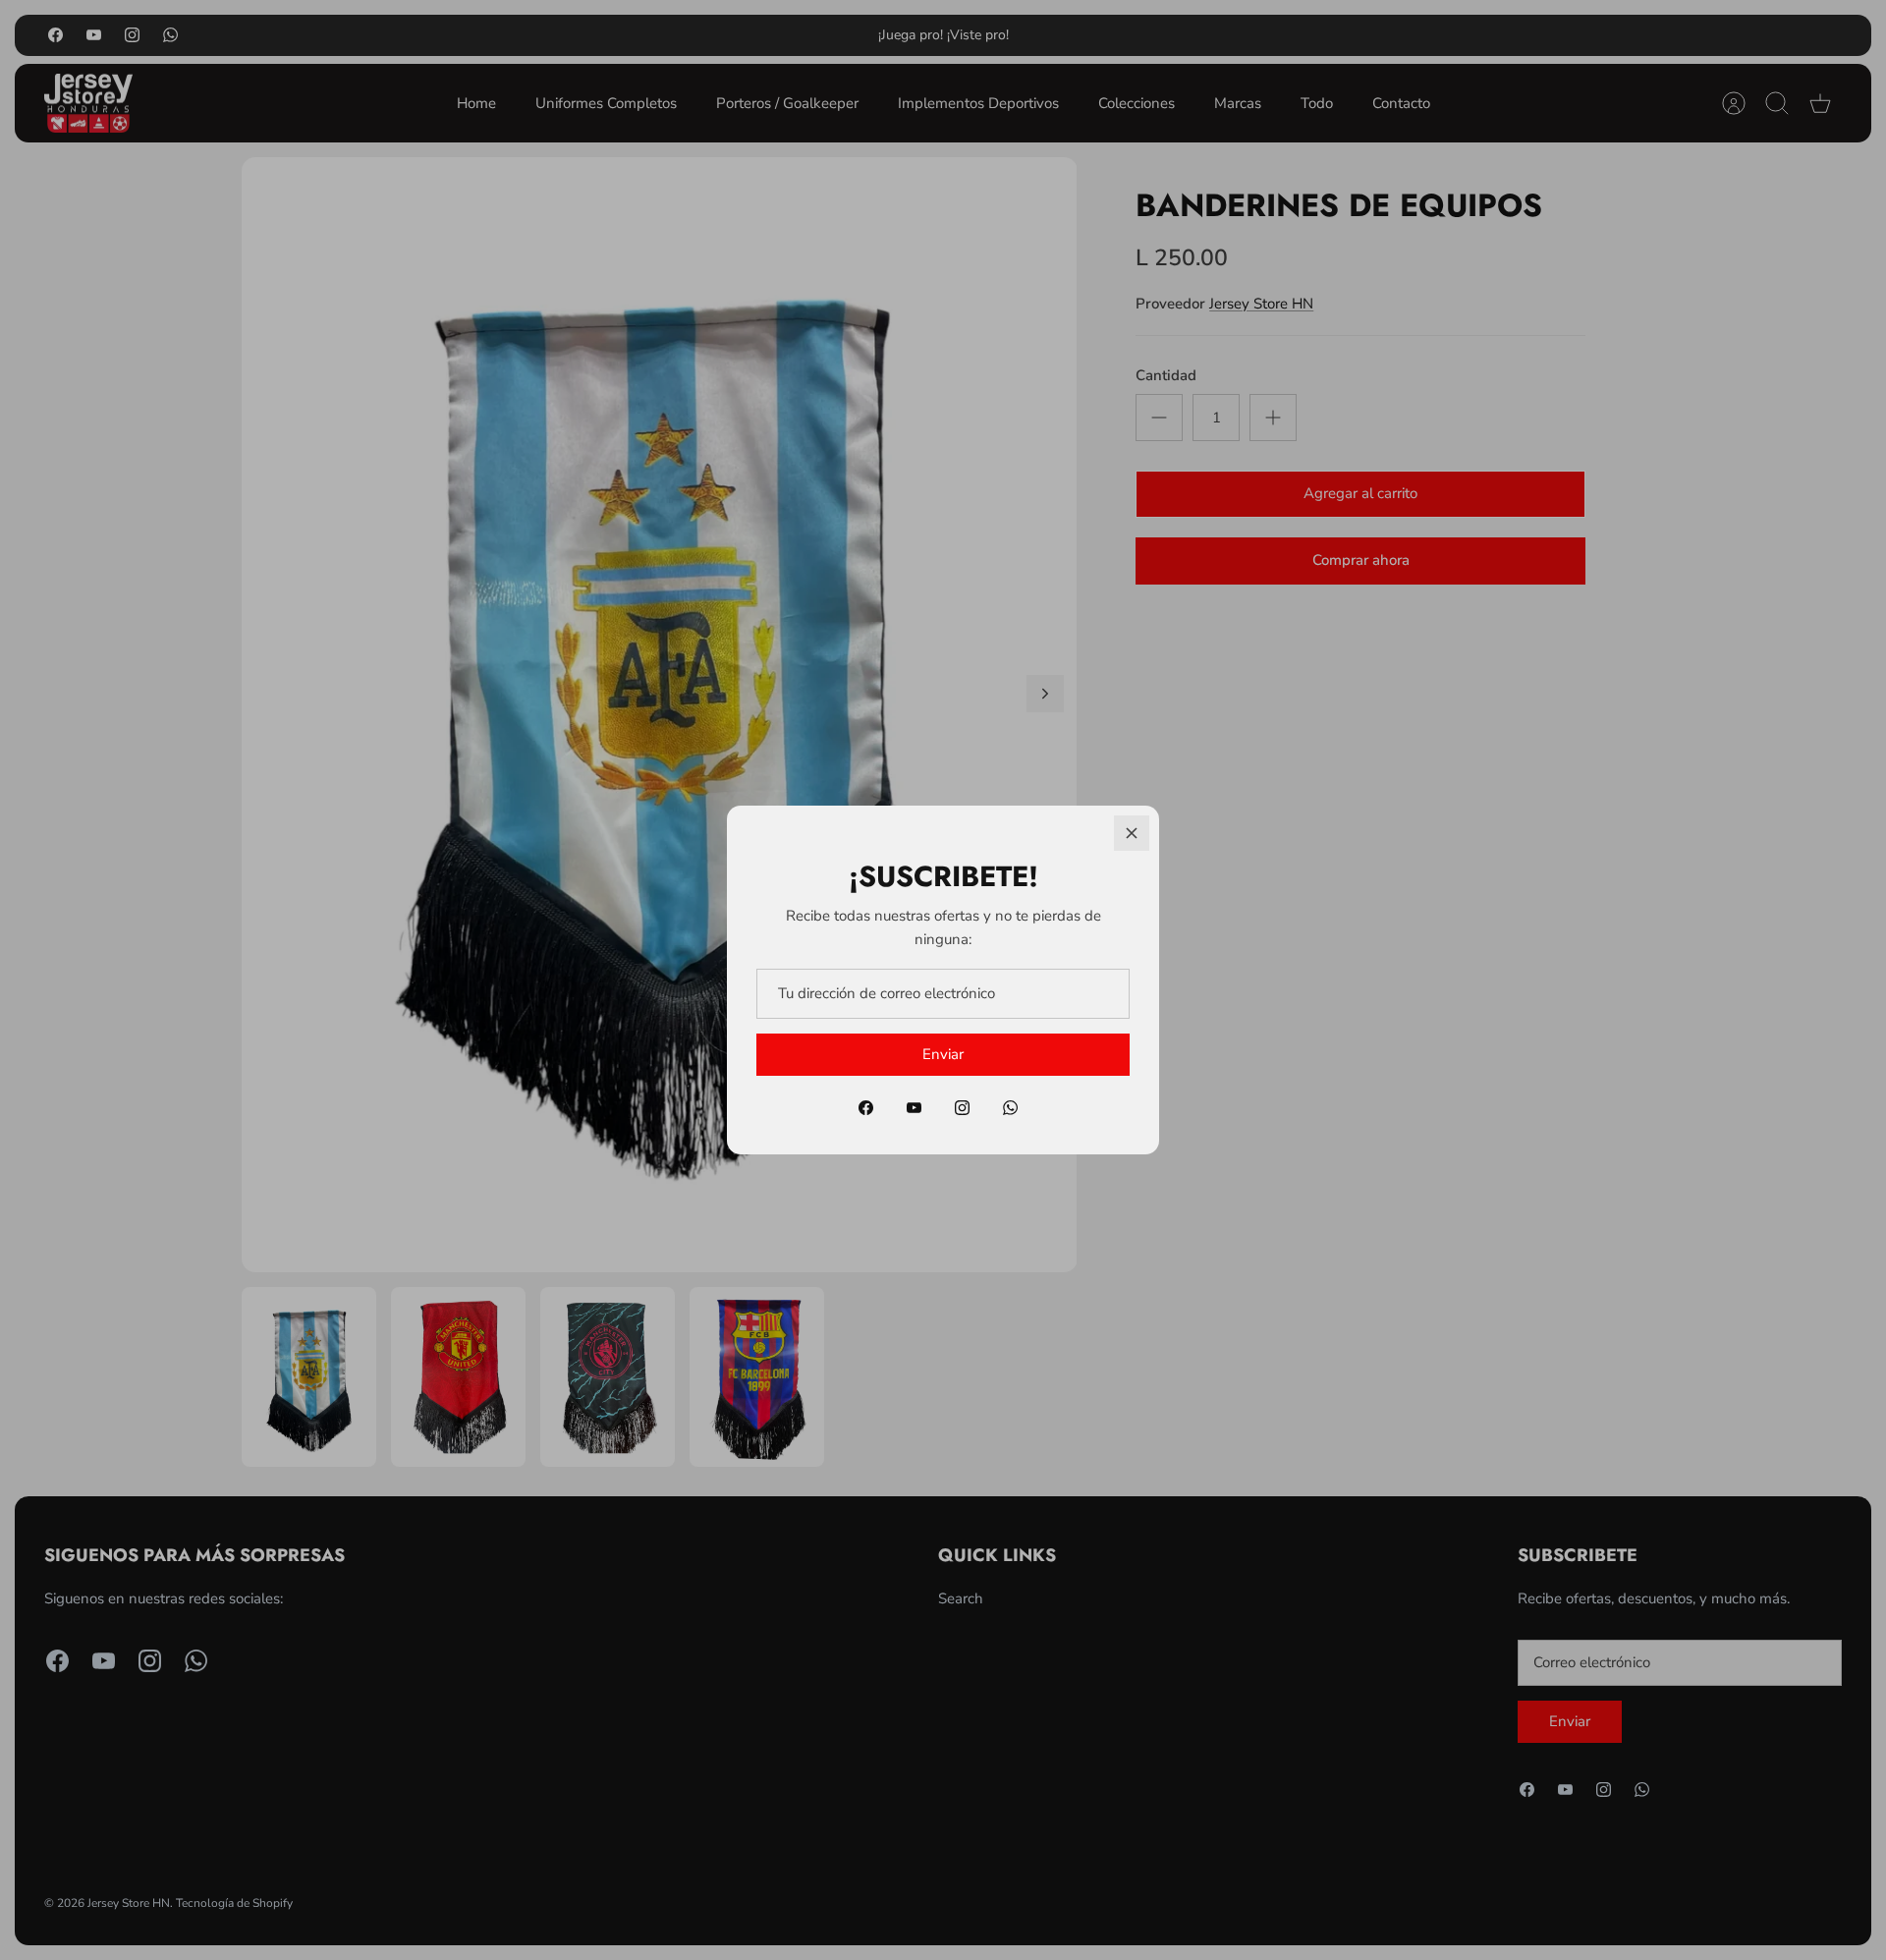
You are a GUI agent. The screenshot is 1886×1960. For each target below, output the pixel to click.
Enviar (943, 1054)
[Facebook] (866, 1108)
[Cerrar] (1132, 833)
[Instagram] (962, 1108)
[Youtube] (914, 1108)
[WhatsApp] (1010, 1108)
